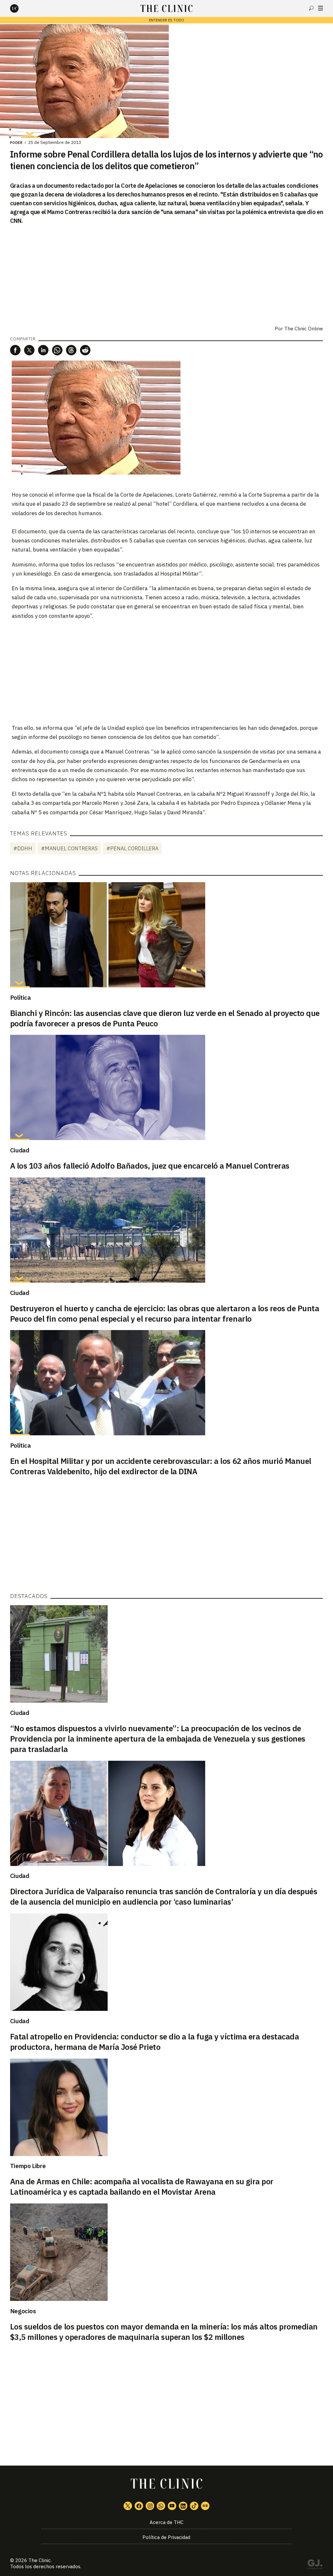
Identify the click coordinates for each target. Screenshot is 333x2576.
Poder (16, 143)
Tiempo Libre (28, 2166)
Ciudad (20, 1150)
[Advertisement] (166, 671)
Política (20, 997)
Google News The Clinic (205, 2506)
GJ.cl (315, 2565)
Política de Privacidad (166, 2537)
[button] (15, 350)
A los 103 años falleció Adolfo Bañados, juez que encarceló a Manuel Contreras (150, 1166)
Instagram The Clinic (150, 2506)
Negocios (23, 2311)
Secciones (320, 8)
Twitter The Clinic (128, 2506)
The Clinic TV (172, 2506)
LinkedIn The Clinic (183, 2506)
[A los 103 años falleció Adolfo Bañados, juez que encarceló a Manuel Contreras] (167, 1087)
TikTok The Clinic (194, 2506)
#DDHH (23, 848)
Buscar (311, 8)
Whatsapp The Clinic (161, 2506)
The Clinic (40, 2560)
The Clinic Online (304, 329)
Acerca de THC (166, 2522)
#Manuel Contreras (69, 848)
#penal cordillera (132, 848)
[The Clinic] (20, 8)
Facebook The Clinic (139, 2506)
